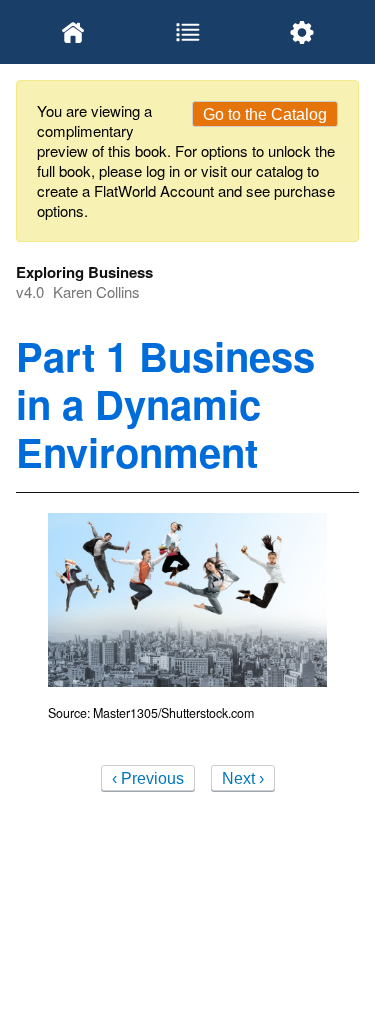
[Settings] (302, 32)
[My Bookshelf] (73, 32)
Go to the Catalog (265, 114)
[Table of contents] (187, 32)
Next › (243, 778)
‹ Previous (148, 778)
